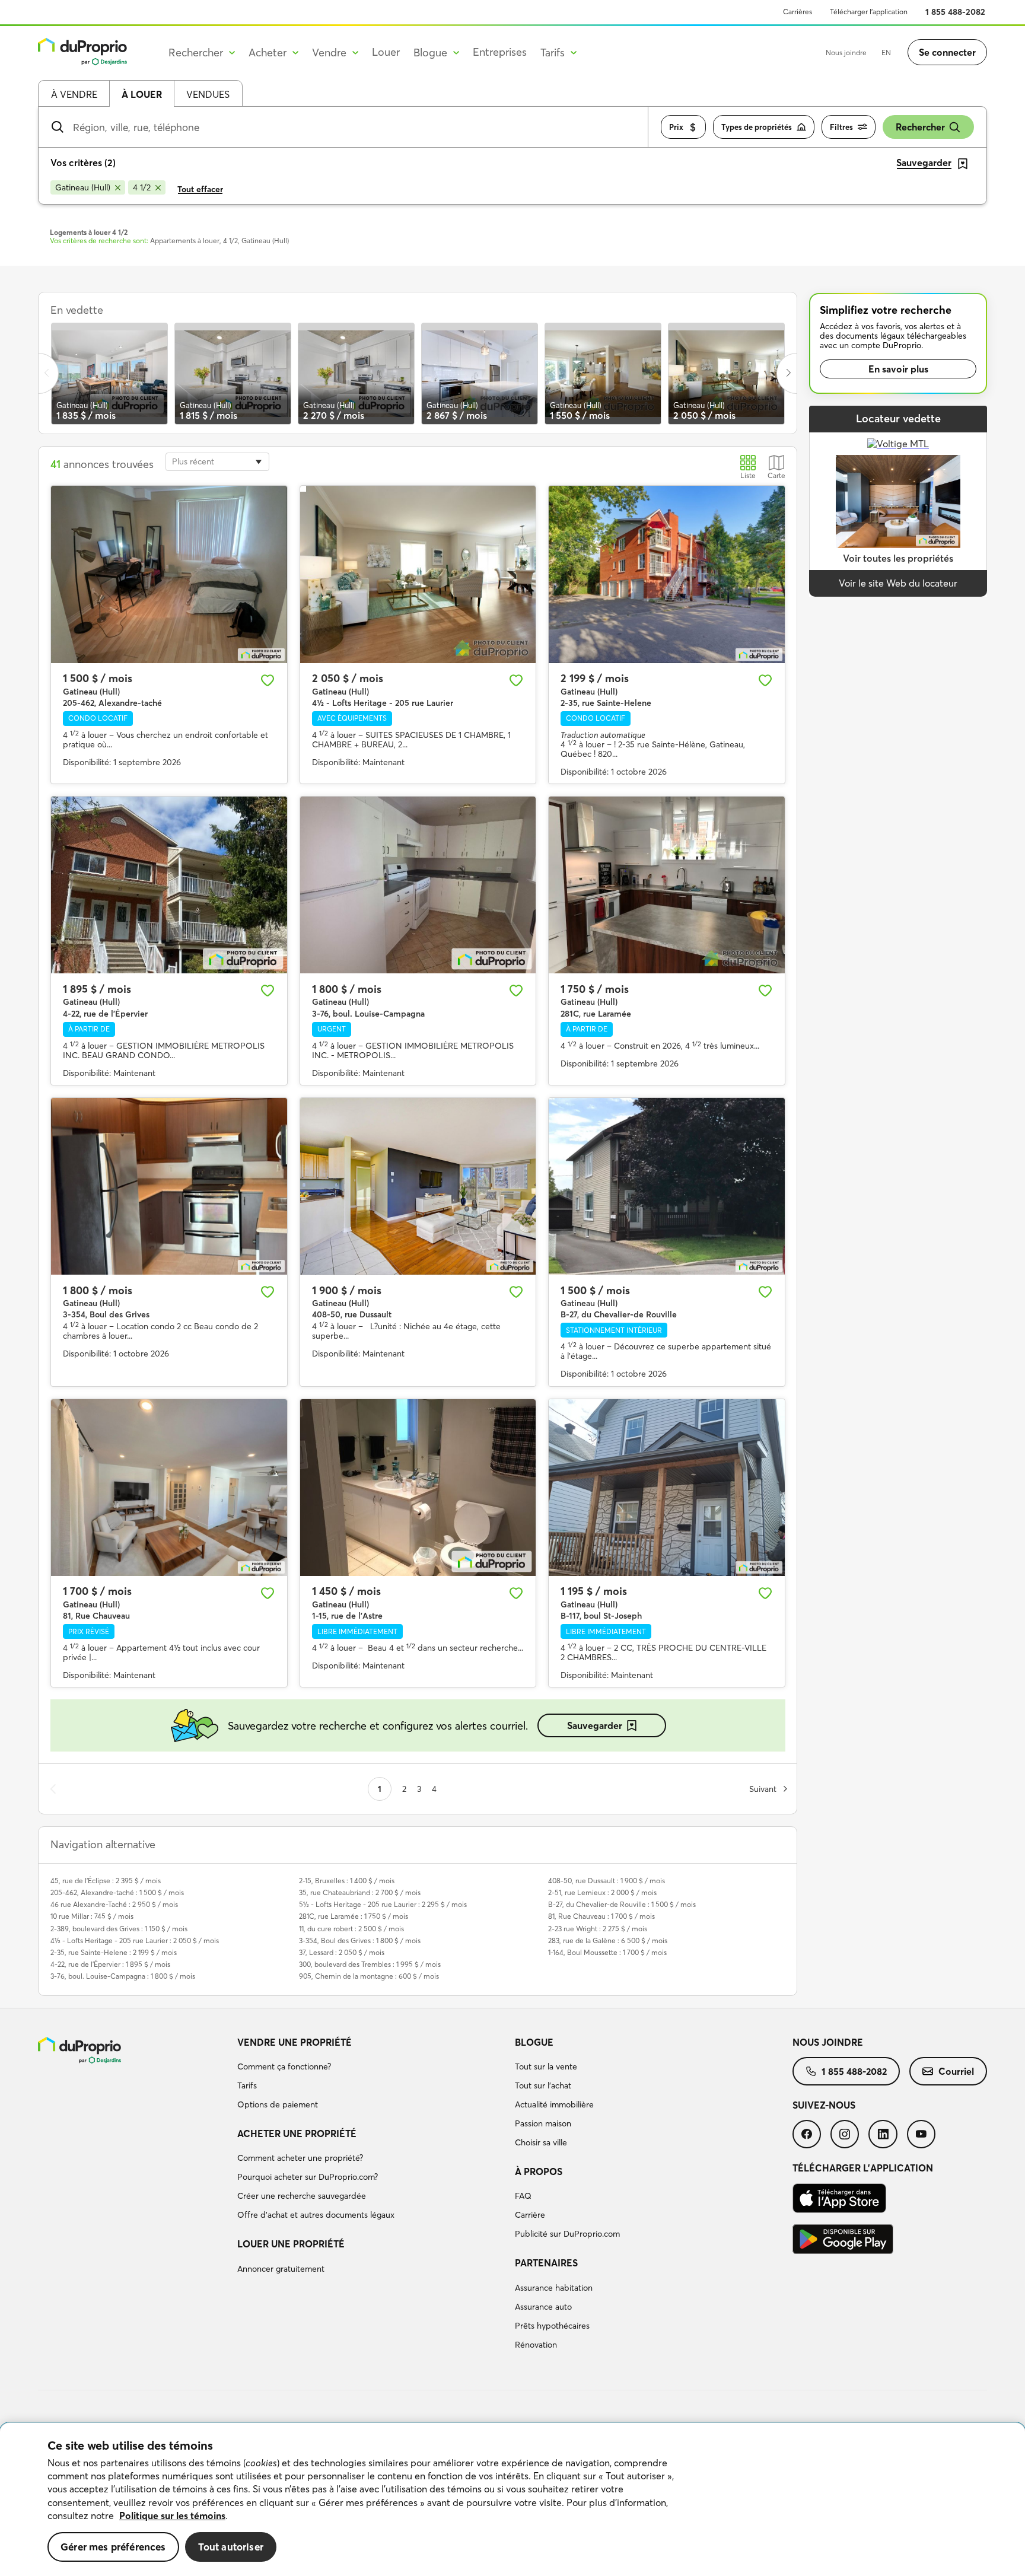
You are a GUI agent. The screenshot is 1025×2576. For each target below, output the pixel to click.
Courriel (956, 2071)
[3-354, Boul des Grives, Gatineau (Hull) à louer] (169, 1186)
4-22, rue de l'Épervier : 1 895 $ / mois (110, 1964)
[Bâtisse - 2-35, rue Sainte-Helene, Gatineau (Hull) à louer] (667, 574)
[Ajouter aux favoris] (268, 680)
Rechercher (920, 127)
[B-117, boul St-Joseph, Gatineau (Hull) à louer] (667, 1488)
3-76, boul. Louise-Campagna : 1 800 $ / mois (123, 1976)
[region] (512, 2499)
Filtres (841, 127)
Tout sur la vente (546, 2066)
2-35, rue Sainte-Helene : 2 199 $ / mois (114, 1952)
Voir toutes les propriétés (898, 558)
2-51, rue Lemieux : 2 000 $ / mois (602, 1892)
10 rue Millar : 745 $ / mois (92, 1916)
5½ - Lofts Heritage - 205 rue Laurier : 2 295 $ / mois (383, 1904)
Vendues (208, 94)
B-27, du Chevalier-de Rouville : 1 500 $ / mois (622, 1904)
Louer (386, 52)
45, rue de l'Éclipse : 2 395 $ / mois (106, 1881)
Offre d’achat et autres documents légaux (316, 2215)
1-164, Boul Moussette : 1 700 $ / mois (607, 1952)
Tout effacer (200, 189)
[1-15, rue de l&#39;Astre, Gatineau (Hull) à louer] (418, 1488)
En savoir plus (898, 369)
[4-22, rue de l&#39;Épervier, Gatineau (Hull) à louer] (169, 885)
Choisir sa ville (541, 2142)
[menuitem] (371, 2075)
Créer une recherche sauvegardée (302, 2196)
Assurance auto (543, 2307)
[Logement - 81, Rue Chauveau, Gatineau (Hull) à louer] (169, 1488)
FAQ (523, 2196)
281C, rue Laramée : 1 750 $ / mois (354, 1916)
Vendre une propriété (295, 2042)
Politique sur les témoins (172, 2515)
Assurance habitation (554, 2288)
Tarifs (247, 2085)
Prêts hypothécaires (552, 2326)
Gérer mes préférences (113, 2547)
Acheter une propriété (297, 2134)
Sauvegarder (595, 1725)
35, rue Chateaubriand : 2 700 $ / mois (360, 1892)
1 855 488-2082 (955, 12)
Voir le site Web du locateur (898, 583)
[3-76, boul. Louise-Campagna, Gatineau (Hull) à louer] (418, 885)
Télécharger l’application (869, 12)
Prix (676, 127)
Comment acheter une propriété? (300, 2158)
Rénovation (536, 2345)
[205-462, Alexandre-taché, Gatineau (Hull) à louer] (169, 574)
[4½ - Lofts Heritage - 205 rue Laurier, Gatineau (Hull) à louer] (418, 574)
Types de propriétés (757, 127)
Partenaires (546, 2263)
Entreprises (500, 52)
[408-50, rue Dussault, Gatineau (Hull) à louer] (418, 1186)
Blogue (534, 2042)
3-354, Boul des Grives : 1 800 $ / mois (360, 1940)
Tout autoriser (231, 2547)
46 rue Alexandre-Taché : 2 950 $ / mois (114, 1904)
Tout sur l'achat (543, 2085)
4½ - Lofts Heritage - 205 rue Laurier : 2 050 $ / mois (135, 1940)
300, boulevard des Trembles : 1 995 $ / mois (370, 1964)
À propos (539, 2171)
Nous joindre (846, 52)
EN (886, 52)
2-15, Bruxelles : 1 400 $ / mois (347, 1881)
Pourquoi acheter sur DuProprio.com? (308, 2177)
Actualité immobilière (554, 2104)
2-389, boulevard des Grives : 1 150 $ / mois (119, 1929)
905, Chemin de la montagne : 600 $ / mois (369, 1976)
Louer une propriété (291, 2244)
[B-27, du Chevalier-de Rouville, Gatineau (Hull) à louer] (667, 1186)
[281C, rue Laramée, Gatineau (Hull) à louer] (667, 885)
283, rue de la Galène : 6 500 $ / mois (608, 1940)
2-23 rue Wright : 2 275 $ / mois (598, 1929)
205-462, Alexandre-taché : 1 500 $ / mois (117, 1892)
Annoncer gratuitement (281, 2269)
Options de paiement (278, 2104)
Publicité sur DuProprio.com (567, 2234)
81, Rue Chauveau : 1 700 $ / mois (601, 1916)
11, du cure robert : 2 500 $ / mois (351, 1929)
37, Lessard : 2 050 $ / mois (342, 1952)
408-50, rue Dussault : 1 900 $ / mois (607, 1881)
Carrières (798, 12)
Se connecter (947, 52)
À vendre (74, 94)
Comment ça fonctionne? (284, 2066)
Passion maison (543, 2123)
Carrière (530, 2215)
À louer (142, 94)
